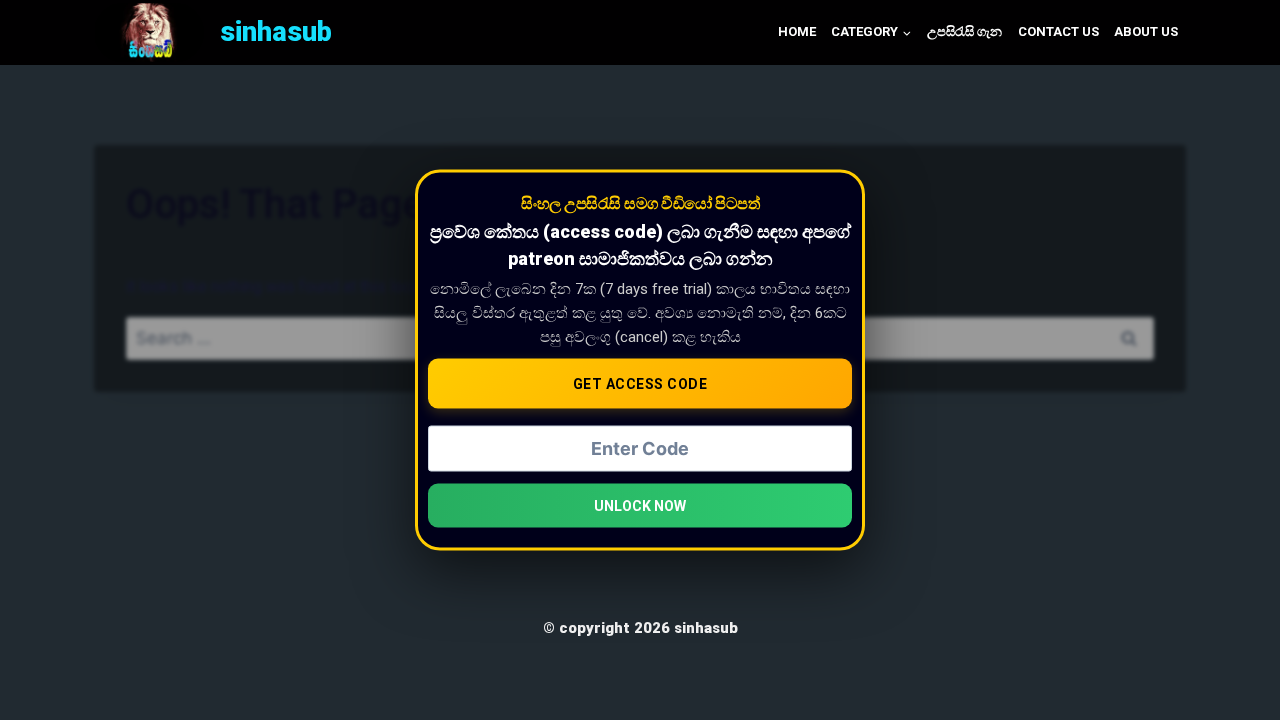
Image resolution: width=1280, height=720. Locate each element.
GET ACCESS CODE (640, 384)
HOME (797, 31)
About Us (1146, 31)
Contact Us (1058, 31)
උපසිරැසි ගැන (964, 31)
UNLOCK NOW (640, 505)
